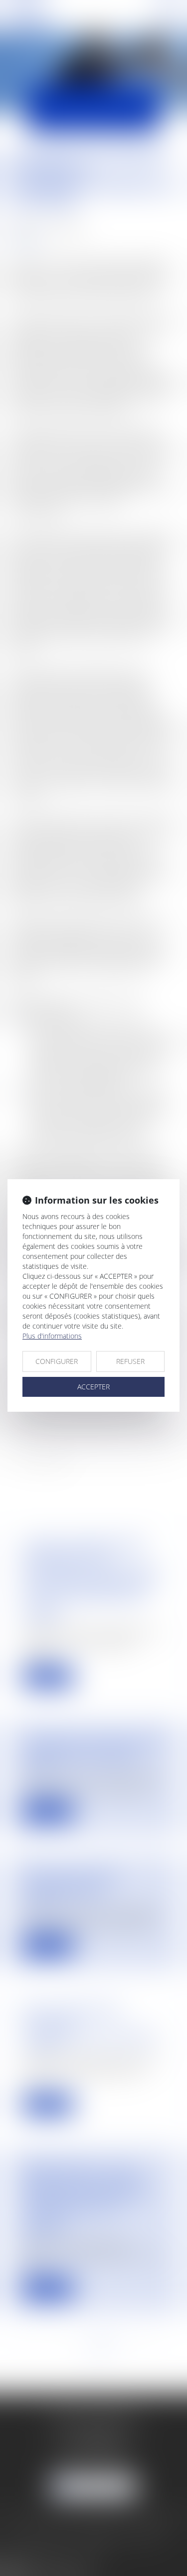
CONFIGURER (57, 1361)
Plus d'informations (52, 1336)
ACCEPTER (93, 1387)
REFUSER (130, 1361)
